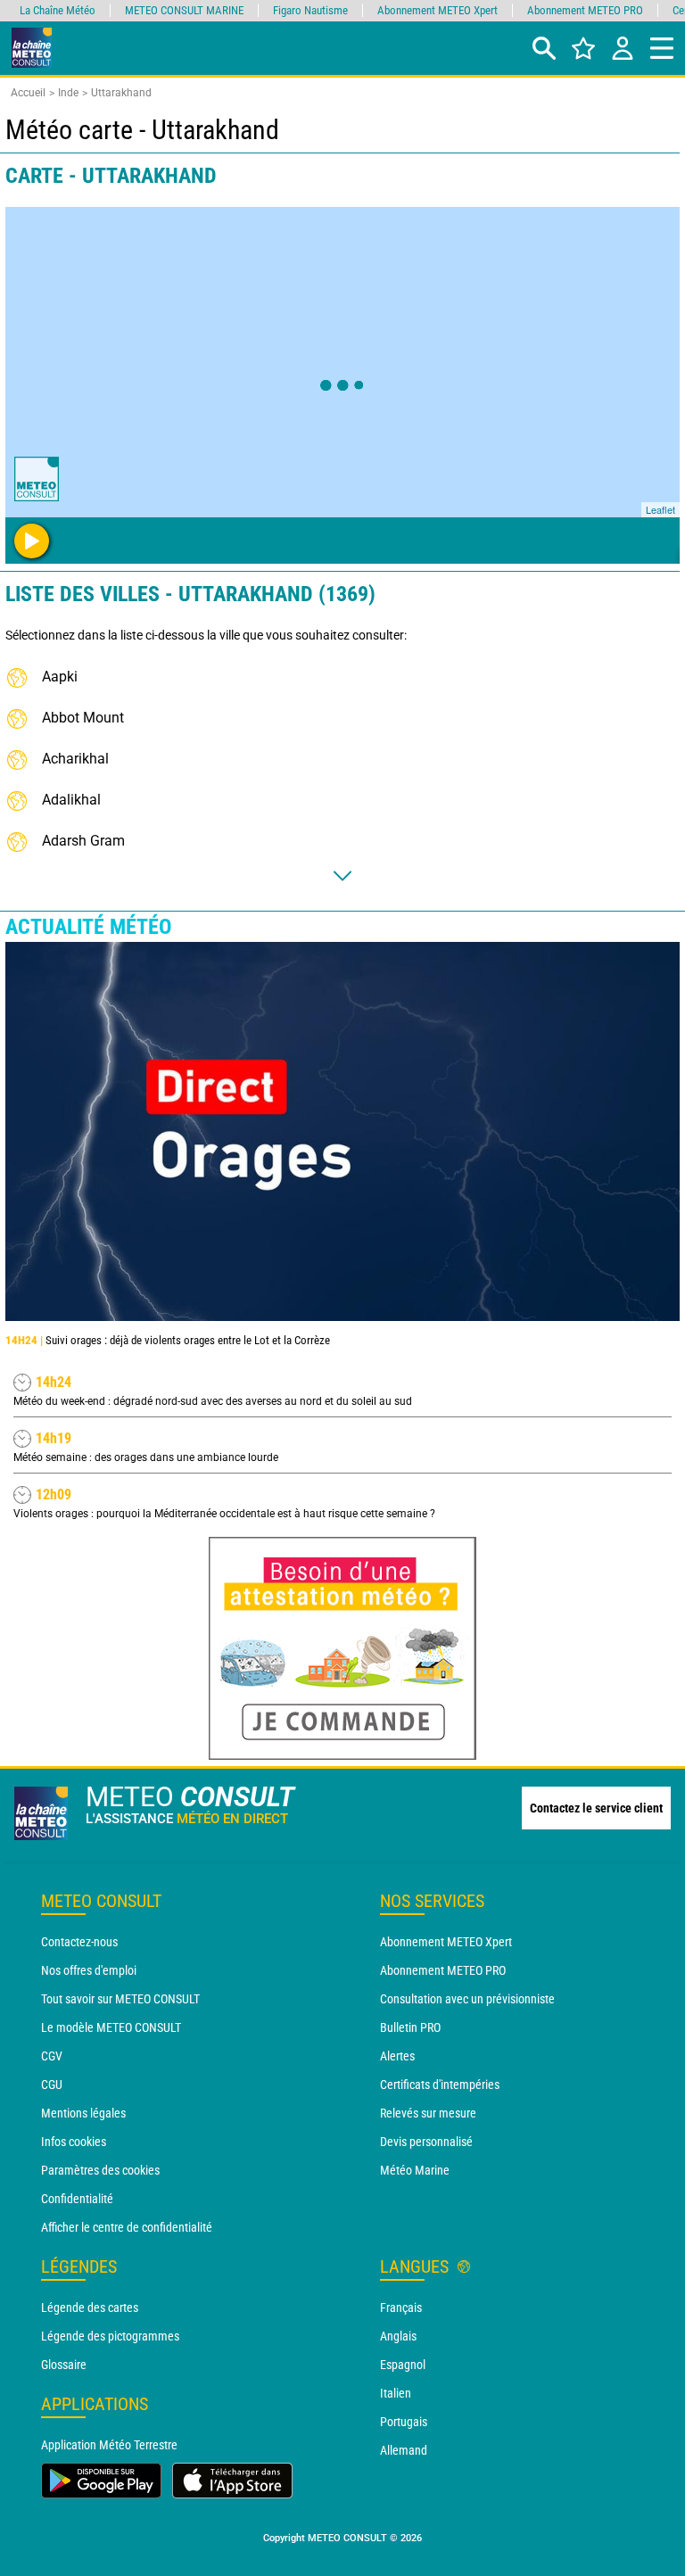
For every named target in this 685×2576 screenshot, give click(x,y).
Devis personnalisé (426, 2142)
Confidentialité (77, 2199)
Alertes (397, 2056)
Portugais (404, 2422)
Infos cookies (74, 2142)
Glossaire (64, 2365)
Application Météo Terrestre (109, 2445)
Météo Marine (415, 2170)
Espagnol (403, 2365)
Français (401, 2308)
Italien (396, 2393)
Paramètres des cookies (100, 2170)
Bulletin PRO (410, 2027)
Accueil (28, 93)
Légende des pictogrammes (110, 2336)
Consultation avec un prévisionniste (467, 1999)
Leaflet (660, 509)
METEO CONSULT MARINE (184, 10)
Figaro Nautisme (310, 10)
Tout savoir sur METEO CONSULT (120, 1999)
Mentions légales (83, 2113)
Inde (68, 93)
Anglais (398, 2336)
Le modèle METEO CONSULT (111, 2027)
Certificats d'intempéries (440, 2085)
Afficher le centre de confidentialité (127, 2227)
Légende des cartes (90, 2308)
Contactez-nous (79, 1942)
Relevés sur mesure (428, 2113)
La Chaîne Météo (58, 10)
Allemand (404, 2450)
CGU (52, 2085)
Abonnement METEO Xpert (446, 1942)
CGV (52, 2056)
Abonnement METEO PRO (443, 1970)
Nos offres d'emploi (89, 1970)
